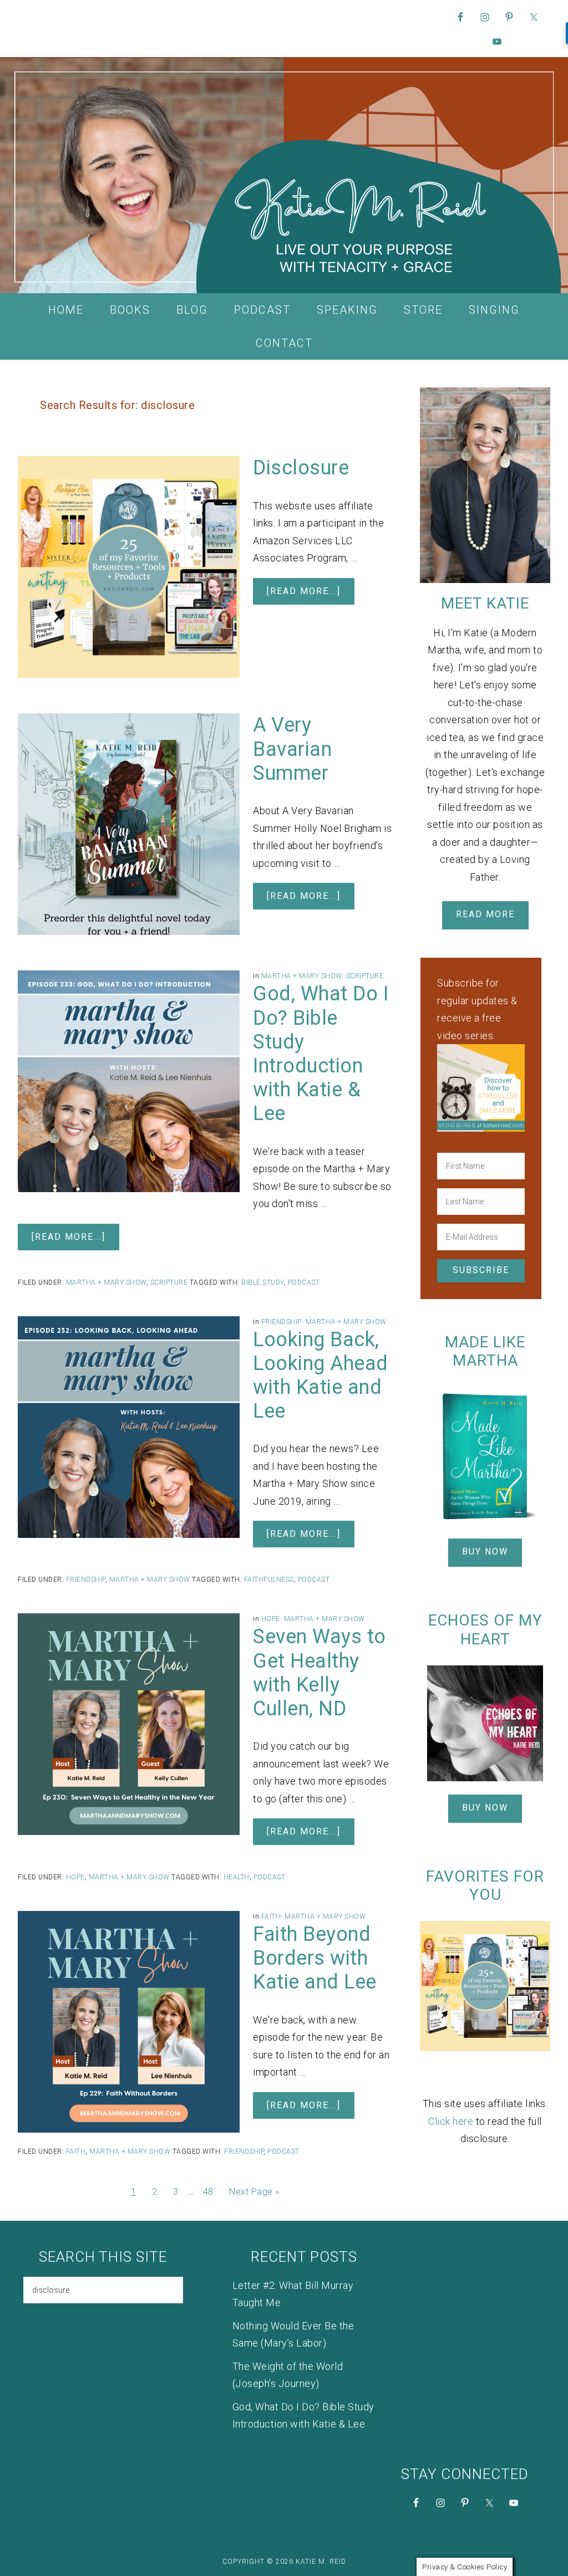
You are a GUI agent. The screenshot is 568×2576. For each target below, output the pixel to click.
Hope (271, 1619)
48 (208, 2192)
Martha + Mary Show (302, 976)
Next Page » (254, 2192)
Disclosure (301, 468)
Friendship (282, 1322)
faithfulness (269, 1580)
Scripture (365, 976)
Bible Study (263, 1282)
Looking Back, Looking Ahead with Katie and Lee (321, 1376)
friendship (244, 2151)
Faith (271, 1916)
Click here (451, 2121)
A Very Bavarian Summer (292, 749)
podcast (304, 1282)
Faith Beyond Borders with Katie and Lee (315, 1958)
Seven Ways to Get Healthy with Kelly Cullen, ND (319, 1673)
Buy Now (485, 1552)
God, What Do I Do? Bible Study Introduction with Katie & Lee (321, 1054)
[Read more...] (304, 591)
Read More (485, 914)
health (237, 1877)
